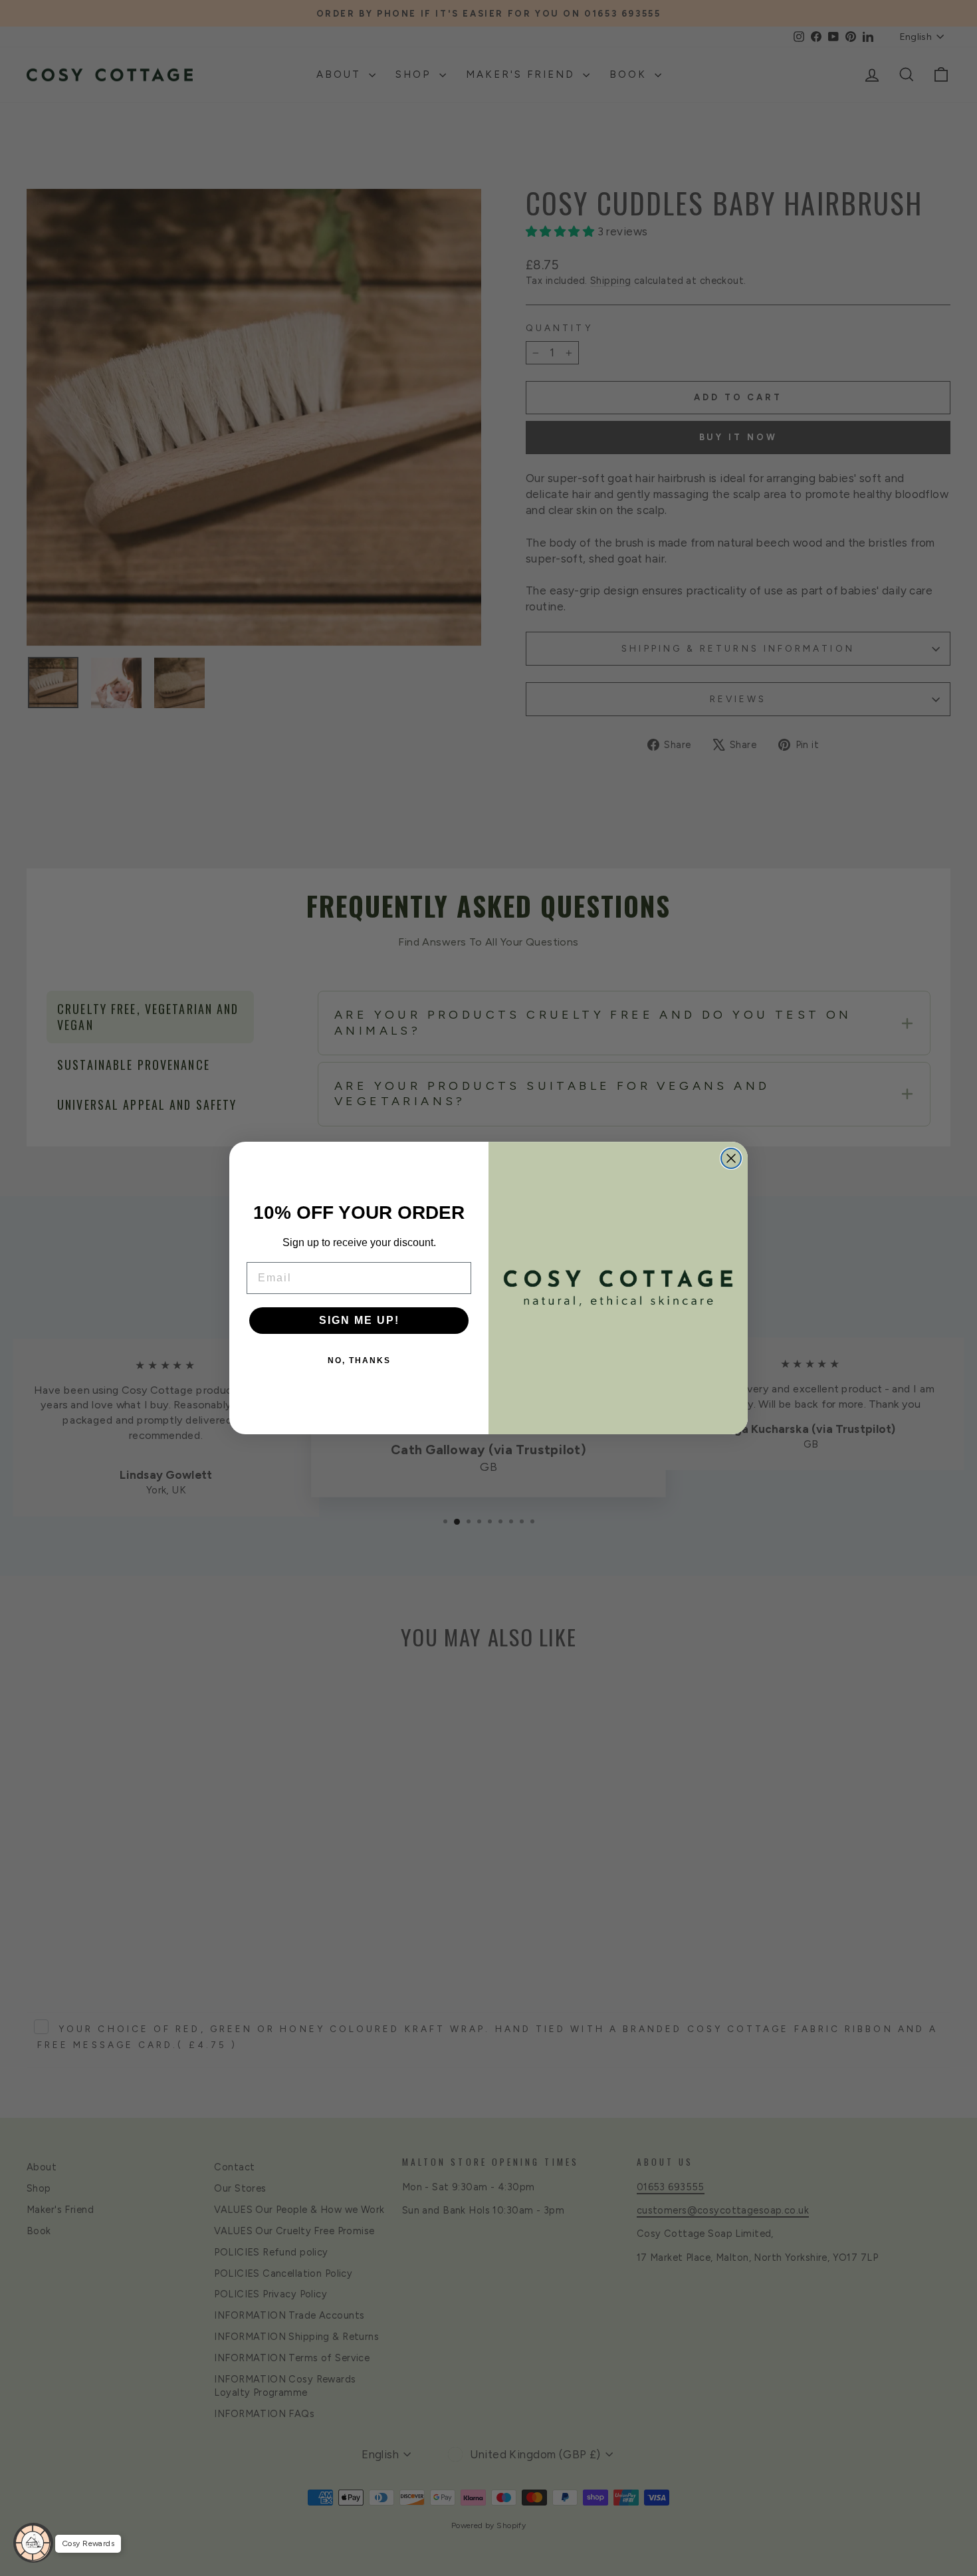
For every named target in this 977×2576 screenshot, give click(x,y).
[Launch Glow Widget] (33, 2543)
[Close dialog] (731, 1158)
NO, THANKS (359, 1360)
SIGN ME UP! (359, 1320)
